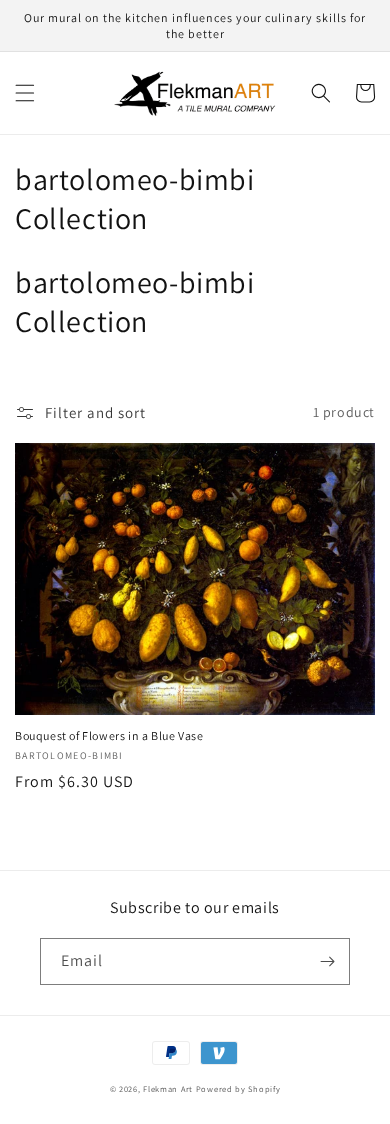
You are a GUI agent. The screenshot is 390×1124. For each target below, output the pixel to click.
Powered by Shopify (238, 1088)
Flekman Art (168, 1088)
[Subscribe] (327, 961)
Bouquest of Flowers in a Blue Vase (109, 735)
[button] (25, 93)
